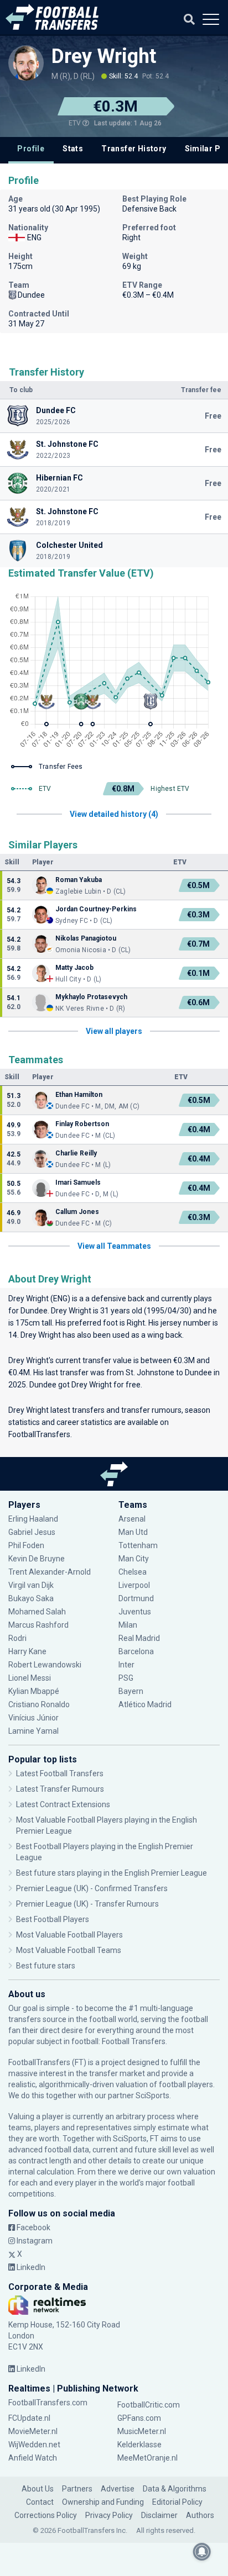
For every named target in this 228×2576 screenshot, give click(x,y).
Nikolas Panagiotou (86, 938)
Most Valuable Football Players (69, 1935)
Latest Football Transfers (60, 1773)
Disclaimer (159, 2515)
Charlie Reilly (76, 1153)
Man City (134, 1559)
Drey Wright (104, 56)
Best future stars (46, 1966)
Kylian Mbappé (35, 1691)
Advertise (118, 2489)
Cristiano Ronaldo (39, 1704)
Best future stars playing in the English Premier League (112, 1873)
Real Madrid (139, 1638)
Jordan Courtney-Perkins (96, 909)
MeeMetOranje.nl (147, 2458)
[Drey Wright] (26, 63)
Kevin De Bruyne (37, 1559)
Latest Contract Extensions (63, 1804)
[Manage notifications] (202, 2552)
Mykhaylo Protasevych (91, 997)
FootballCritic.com (149, 2405)
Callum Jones (78, 1212)
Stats (73, 149)
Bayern (131, 1691)
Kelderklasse (139, 2445)
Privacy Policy (109, 2515)
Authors (200, 2515)
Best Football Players (53, 1919)
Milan (128, 1625)
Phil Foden (26, 1545)
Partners (77, 2489)
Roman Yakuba (79, 880)
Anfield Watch (33, 2458)
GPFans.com (139, 2418)
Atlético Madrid (145, 1704)
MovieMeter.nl (33, 2431)
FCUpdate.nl (29, 2418)
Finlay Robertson (82, 1124)
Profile (31, 149)
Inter (126, 1665)
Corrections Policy (46, 2515)
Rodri (17, 1638)
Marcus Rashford (38, 1625)
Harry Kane (28, 1651)
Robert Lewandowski (45, 1665)
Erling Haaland (33, 1519)
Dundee (34, 1311)
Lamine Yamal (33, 1731)
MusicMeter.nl (142, 2431)
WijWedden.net (34, 2445)
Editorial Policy (177, 2502)
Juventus (135, 1612)
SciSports (152, 2095)
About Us (38, 2489)
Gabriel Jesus (32, 1532)
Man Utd (133, 1532)
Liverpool (134, 1585)
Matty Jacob (74, 968)
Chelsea (133, 1572)
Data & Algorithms (175, 2489)
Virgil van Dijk (32, 1585)
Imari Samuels (78, 1183)
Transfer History (134, 149)
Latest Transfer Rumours (60, 1789)
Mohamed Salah (37, 1612)
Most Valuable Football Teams (69, 1950)
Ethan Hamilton (79, 1095)
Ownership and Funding (103, 2502)
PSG (126, 1678)
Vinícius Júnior (33, 1718)
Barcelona (136, 1651)
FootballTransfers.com (48, 2403)
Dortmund (136, 1598)
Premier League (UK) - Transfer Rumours (87, 1904)
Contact (40, 2502)
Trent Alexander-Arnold (50, 1572)
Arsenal (132, 1519)
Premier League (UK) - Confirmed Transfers (92, 1888)
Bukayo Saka (31, 1598)
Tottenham (138, 1545)
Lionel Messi (30, 1678)
